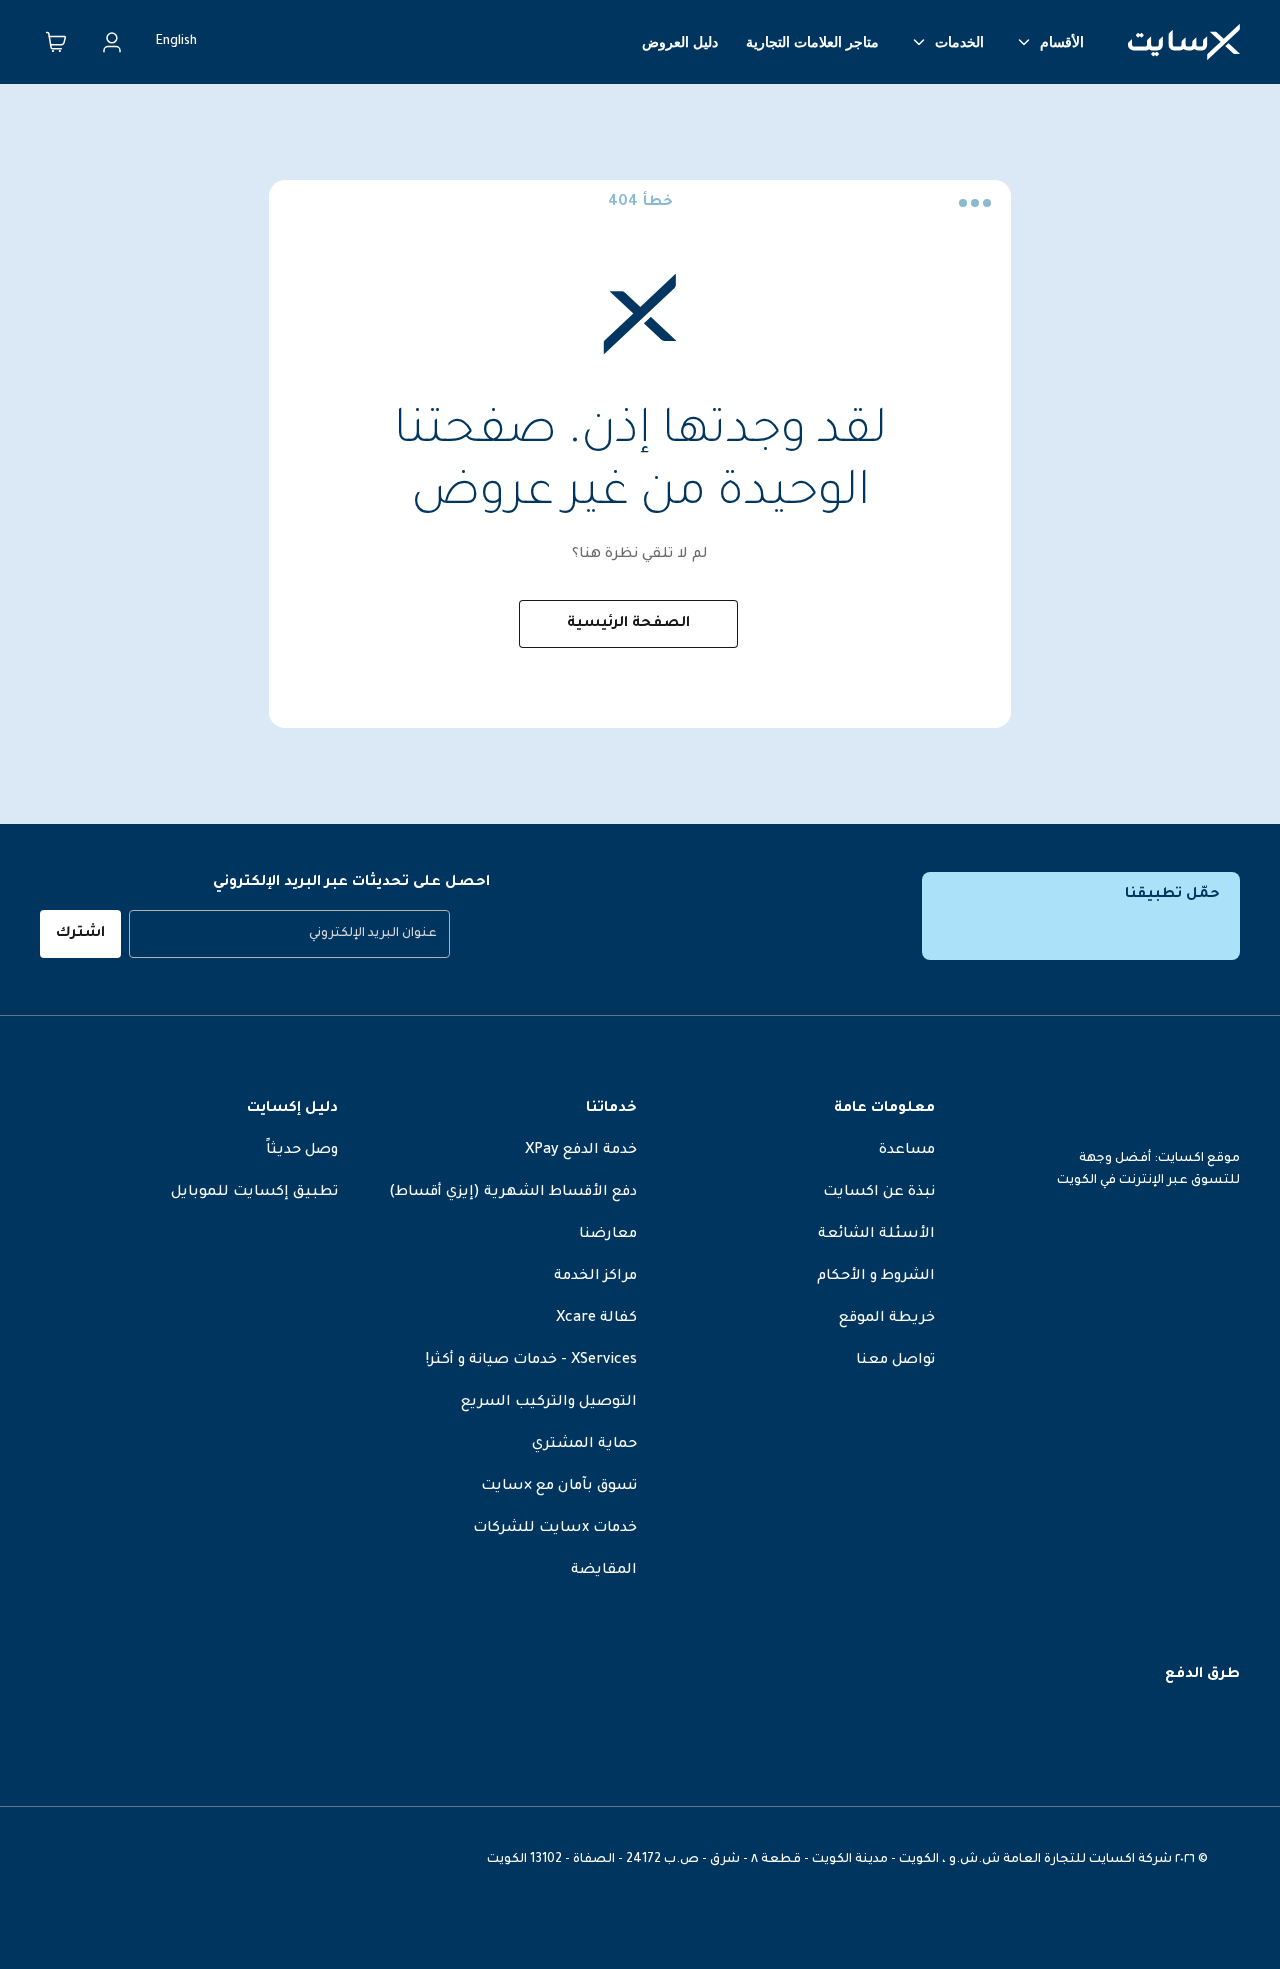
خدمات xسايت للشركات (555, 1529)
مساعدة (907, 1151)
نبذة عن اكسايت (879, 1193)
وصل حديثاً (302, 1151)
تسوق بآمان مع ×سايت (559, 1487)
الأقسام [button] (1062, 42)
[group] (289, 934)
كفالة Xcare (596, 1319)
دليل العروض (680, 42)
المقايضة (604, 1571)
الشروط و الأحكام (876, 1277)
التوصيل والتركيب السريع (549, 1403)
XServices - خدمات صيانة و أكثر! (531, 1361)
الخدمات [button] (959, 42)
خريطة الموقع (887, 1319)
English (176, 42)
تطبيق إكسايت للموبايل (254, 1193)
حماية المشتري (584, 1445)
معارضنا (608, 1235)
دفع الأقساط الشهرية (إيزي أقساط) (513, 1193)
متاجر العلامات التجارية (812, 42)
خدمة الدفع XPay (581, 1151)
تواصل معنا (895, 1361)
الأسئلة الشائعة (876, 1235)
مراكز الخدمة (595, 1277)
